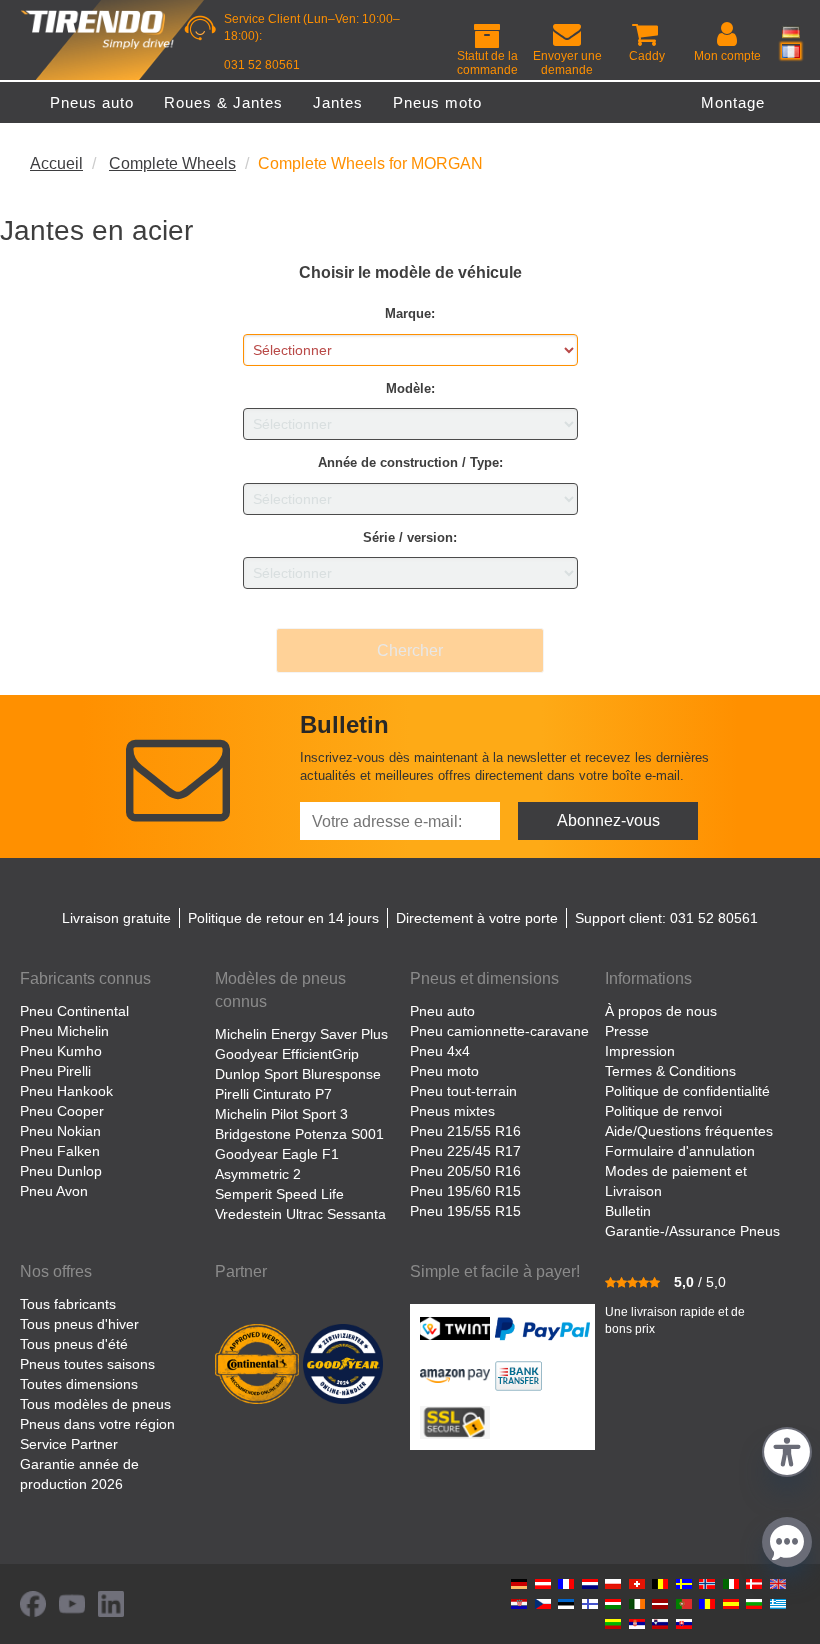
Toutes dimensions (79, 1384)
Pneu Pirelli (55, 1071)
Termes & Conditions (670, 1071)
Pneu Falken (60, 1151)
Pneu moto (444, 1071)
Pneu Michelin (64, 1031)
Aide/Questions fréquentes (689, 1131)
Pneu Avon (54, 1191)
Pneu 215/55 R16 (465, 1131)
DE (791, 32)
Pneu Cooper (62, 1111)
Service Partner (69, 1444)
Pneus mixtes (452, 1111)
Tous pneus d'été (74, 1344)
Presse (627, 1031)
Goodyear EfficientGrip (287, 1054)
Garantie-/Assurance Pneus (692, 1231)
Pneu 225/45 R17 (465, 1151)
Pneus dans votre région (97, 1424)
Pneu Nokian (60, 1131)
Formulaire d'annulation (680, 1151)
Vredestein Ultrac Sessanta (300, 1214)
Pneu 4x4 (440, 1051)
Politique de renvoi (663, 1111)
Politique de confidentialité (687, 1091)
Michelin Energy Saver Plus (301, 1034)
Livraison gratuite (116, 918)
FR (791, 51)
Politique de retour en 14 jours (283, 918)
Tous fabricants (68, 1304)
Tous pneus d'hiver (79, 1324)
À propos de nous (661, 1011)
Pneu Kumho (61, 1051)
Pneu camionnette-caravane (499, 1031)
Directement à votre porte (477, 918)
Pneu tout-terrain (463, 1091)
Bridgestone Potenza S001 (299, 1134)
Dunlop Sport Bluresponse (298, 1074)
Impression (640, 1051)
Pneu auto (442, 1011)
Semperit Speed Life (279, 1194)
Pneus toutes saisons (87, 1364)
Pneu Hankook (66, 1091)
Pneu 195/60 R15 (465, 1191)
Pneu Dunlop (61, 1171)
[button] (787, 1449)
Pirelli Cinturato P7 (273, 1094)
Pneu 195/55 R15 (465, 1211)
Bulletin (628, 1211)
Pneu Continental (74, 1011)
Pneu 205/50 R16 (465, 1171)
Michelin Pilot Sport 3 (281, 1114)
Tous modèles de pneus (95, 1404)
